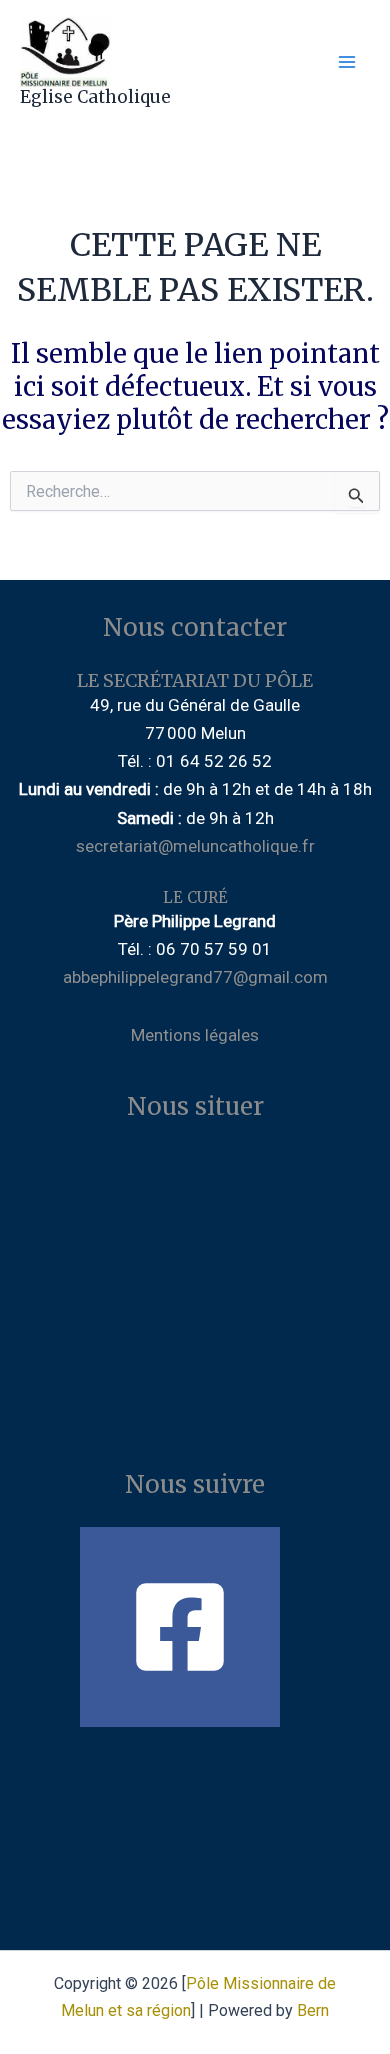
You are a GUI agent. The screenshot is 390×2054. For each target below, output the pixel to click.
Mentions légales (195, 1035)
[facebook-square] (195, 1627)
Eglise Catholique (95, 97)
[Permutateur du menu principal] (348, 63)
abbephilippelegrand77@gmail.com (195, 977)
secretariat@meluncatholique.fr (195, 846)
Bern (313, 2010)
